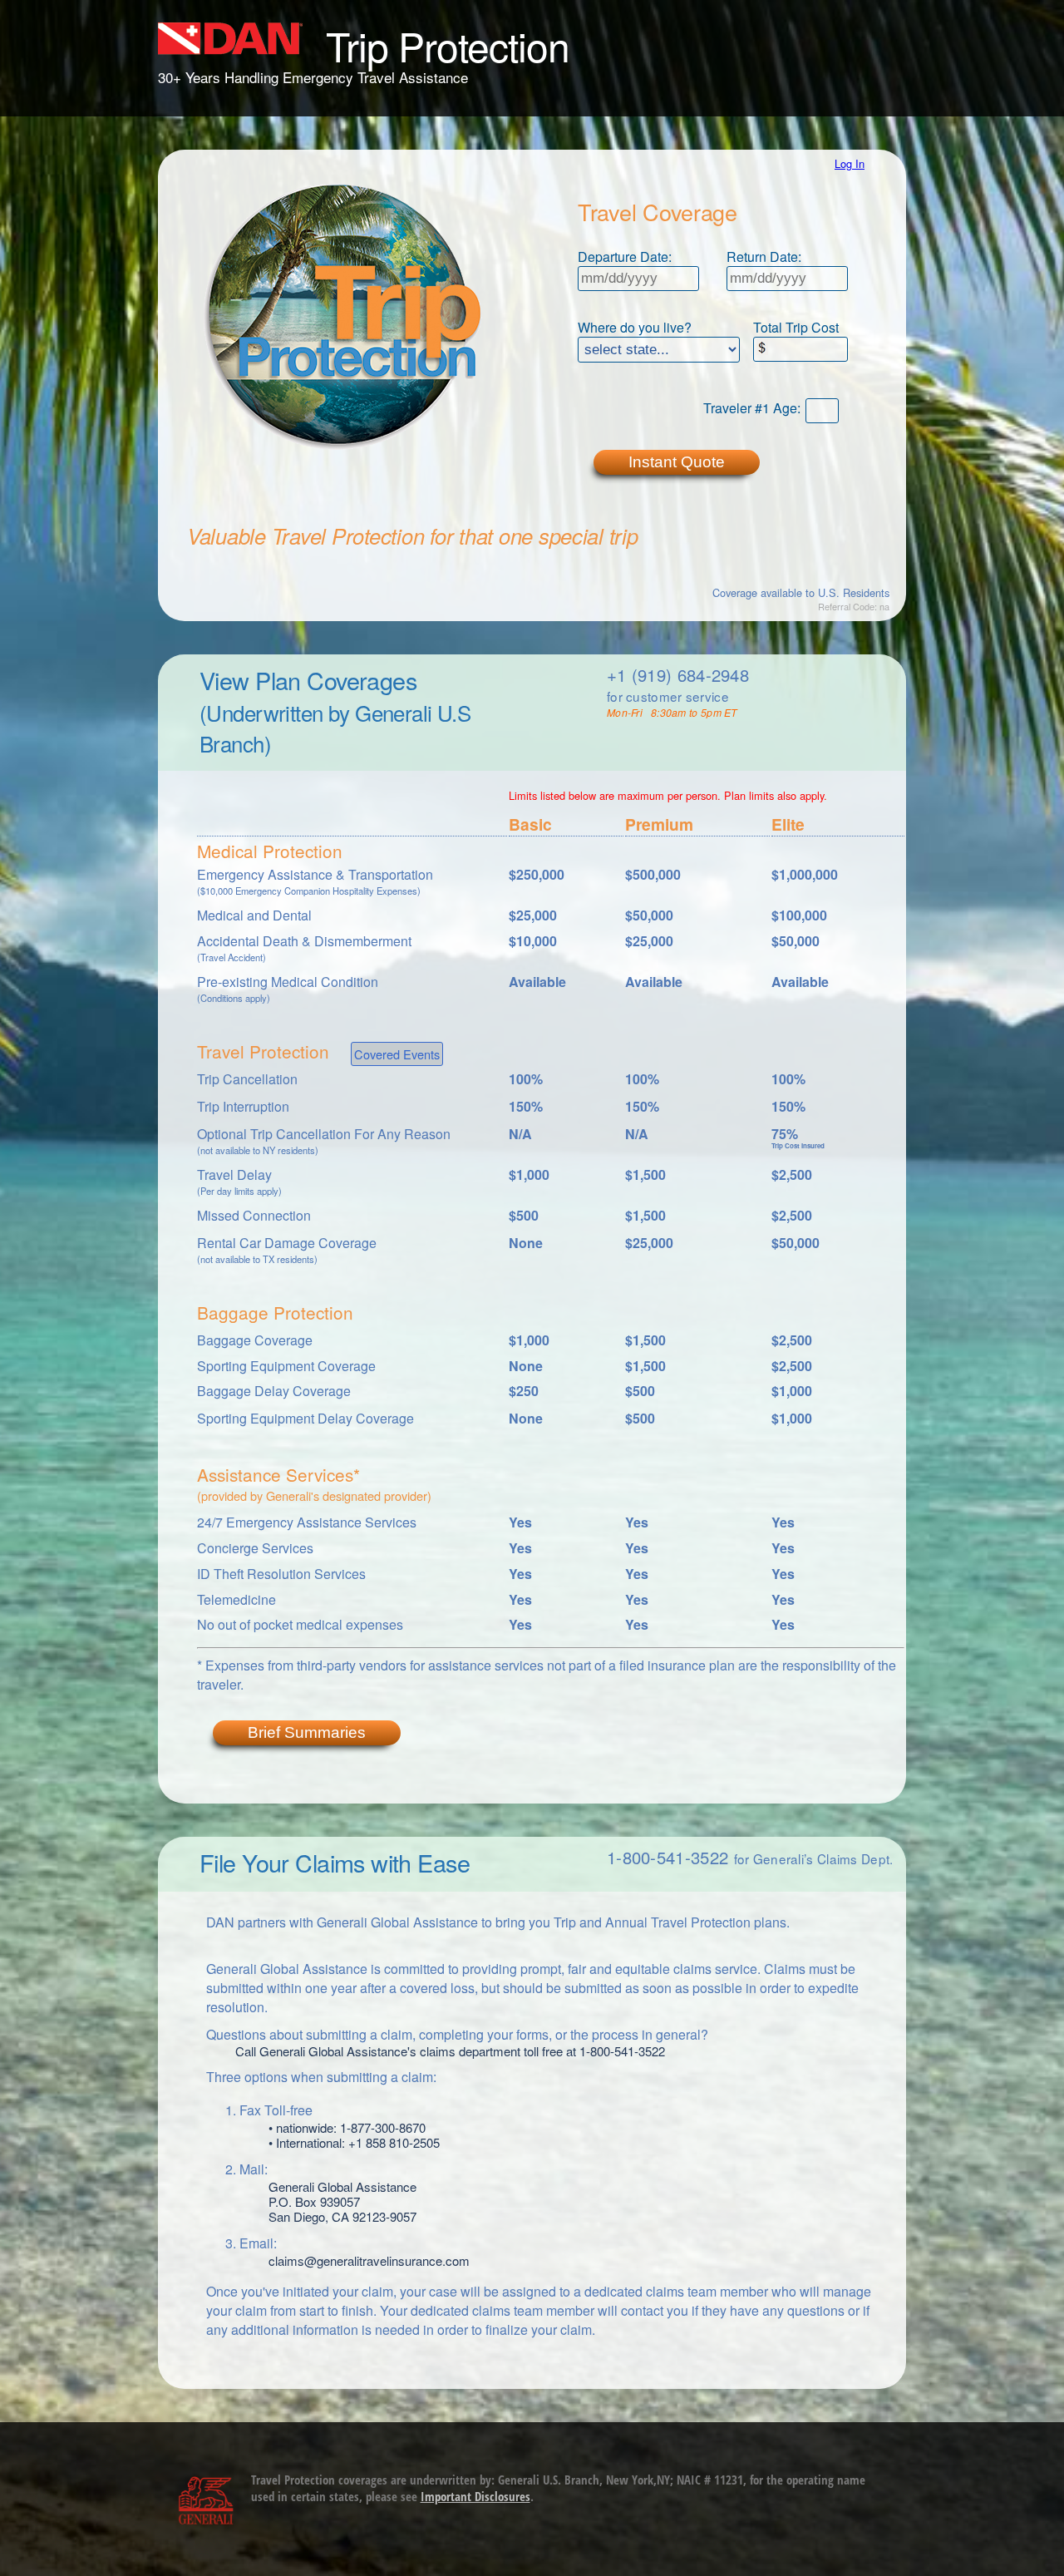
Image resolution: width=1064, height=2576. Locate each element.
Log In (850, 163)
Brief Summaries (307, 1732)
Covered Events (397, 1054)
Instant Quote (677, 462)
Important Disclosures (475, 2496)
